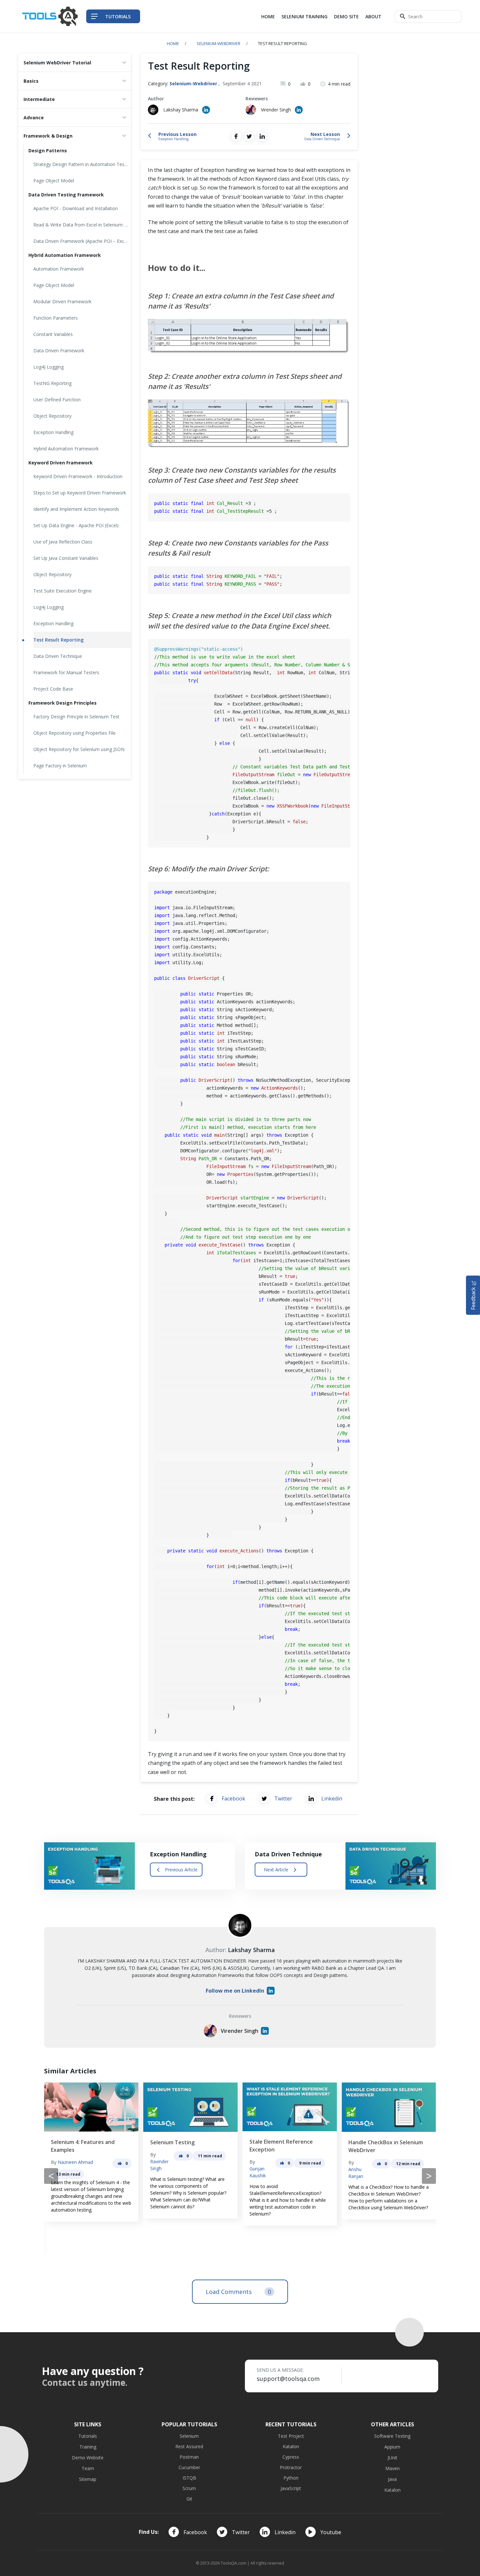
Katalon (291, 2446)
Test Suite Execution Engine (63, 591)
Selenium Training (304, 17)
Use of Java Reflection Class (63, 542)
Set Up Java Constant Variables (66, 558)
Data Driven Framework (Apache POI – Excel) (81, 241)
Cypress (291, 2457)
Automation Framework (59, 269)
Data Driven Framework (59, 351)
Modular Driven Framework (62, 301)
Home (268, 17)
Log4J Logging (48, 367)
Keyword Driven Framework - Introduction (78, 476)
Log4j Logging (48, 607)
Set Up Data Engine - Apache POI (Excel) (76, 525)
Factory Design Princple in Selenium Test (76, 717)
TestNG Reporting (52, 383)
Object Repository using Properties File (74, 733)
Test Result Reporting (58, 640)
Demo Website (88, 2458)
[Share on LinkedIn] (262, 136)
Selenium (189, 2436)
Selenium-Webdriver (218, 43)
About (373, 17)
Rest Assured (189, 2446)
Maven (392, 2468)
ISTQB (189, 2478)
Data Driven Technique (58, 656)
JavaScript (291, 2488)
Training (88, 2447)
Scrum (189, 2488)
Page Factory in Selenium (60, 766)
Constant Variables (53, 334)
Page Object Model (54, 181)
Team (88, 2468)
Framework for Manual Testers (66, 672)
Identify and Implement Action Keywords (76, 509)
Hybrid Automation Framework (66, 449)
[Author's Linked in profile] (206, 110)
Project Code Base (53, 689)
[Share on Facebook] (236, 136)
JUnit (392, 2458)
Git (189, 2499)
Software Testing (392, 2436)
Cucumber (189, 2467)
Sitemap (88, 2479)
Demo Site (346, 17)
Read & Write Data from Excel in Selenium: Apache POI (82, 225)
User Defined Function (57, 400)
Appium (392, 2447)
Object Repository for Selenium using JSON (79, 749)
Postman (189, 2457)
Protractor (291, 2467)
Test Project (291, 2436)
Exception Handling (53, 432)
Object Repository (52, 416)
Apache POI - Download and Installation (76, 208)
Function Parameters (56, 318)
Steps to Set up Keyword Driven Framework (80, 493)
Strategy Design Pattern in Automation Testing (82, 164)
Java (392, 2479)
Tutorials (88, 2436)
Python (291, 2478)
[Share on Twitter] (249, 136)
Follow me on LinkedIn (235, 1991)
